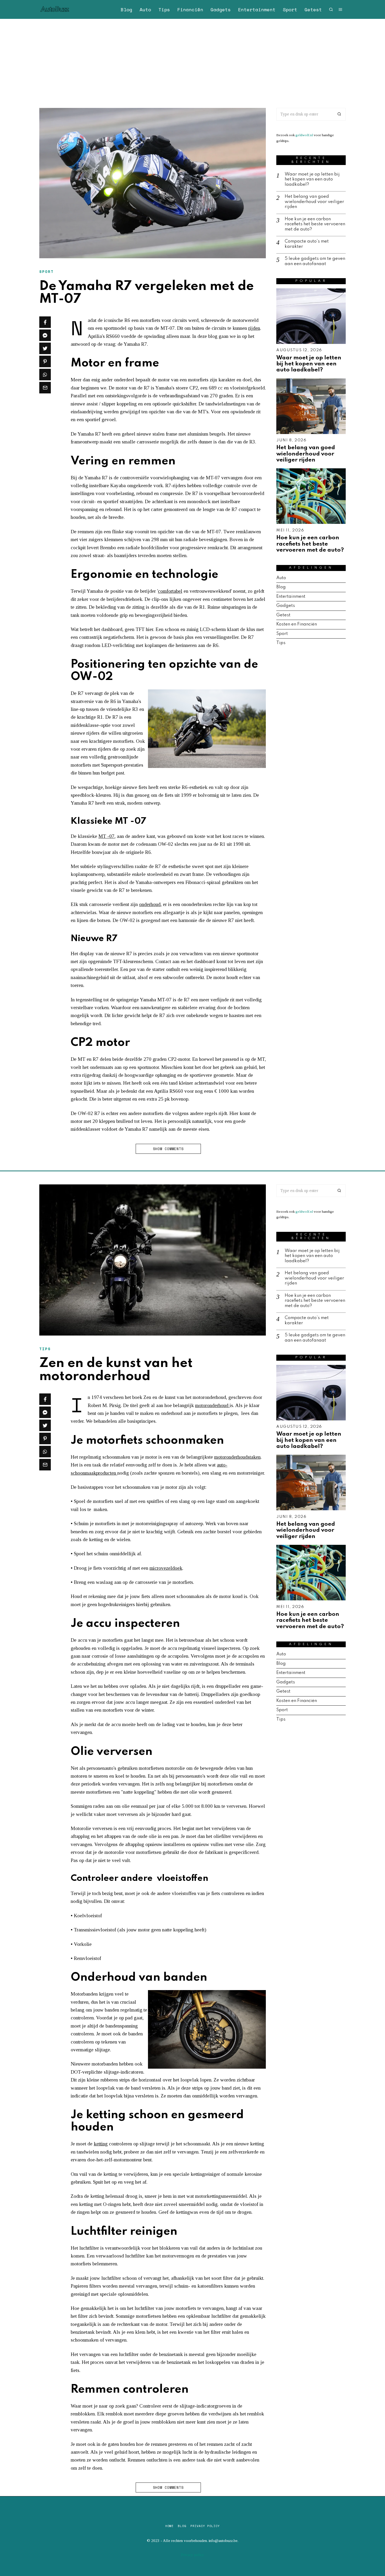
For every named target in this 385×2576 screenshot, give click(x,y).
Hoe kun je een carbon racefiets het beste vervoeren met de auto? (315, 224)
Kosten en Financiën (297, 624)
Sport (290, 9)
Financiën (190, 9)
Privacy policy (205, 2526)
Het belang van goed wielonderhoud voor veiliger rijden (314, 202)
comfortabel (170, 591)
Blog (126, 9)
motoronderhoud (212, 1405)
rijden (254, 328)
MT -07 (106, 836)
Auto (145, 9)
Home (169, 2526)
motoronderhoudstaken (237, 1457)
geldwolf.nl (304, 135)
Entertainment (257, 9)
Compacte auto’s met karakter (307, 244)
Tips (164, 9)
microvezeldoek (166, 1568)
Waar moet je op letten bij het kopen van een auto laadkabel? (312, 179)
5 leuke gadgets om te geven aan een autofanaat (315, 261)
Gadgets (221, 9)
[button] (339, 114)
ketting (101, 2144)
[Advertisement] (192, 58)
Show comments (168, 1149)
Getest (313, 9)
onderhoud (150, 904)
